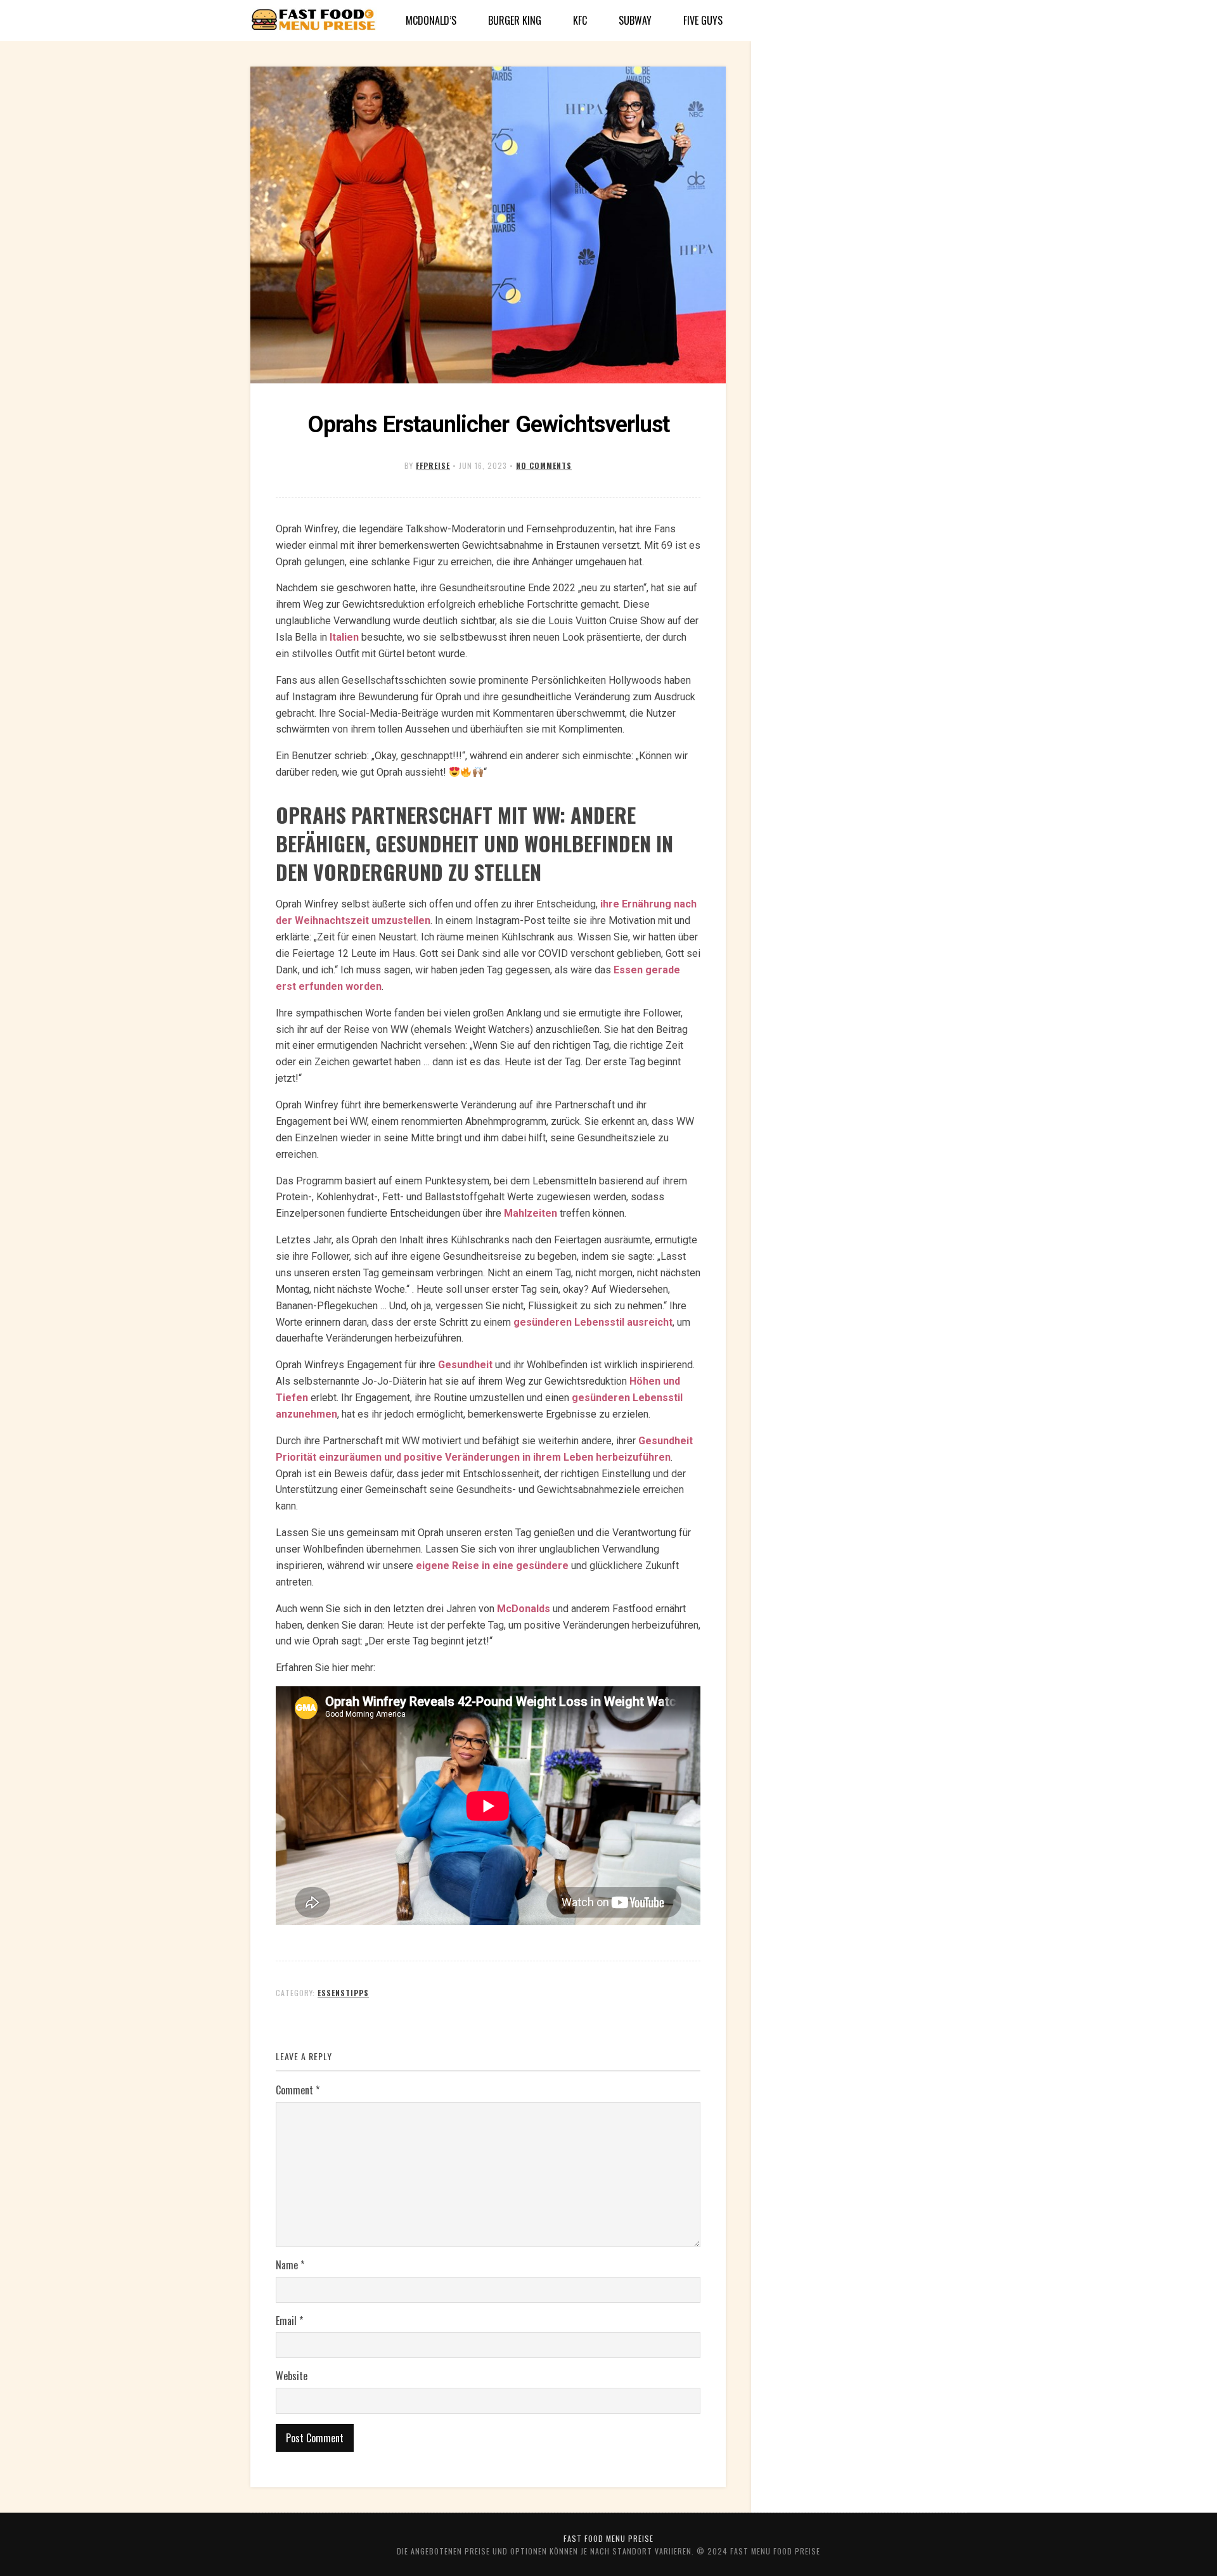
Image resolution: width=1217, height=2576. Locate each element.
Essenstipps (343, 1993)
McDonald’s (431, 20)
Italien (344, 637)
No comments (544, 465)
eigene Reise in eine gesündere (492, 1566)
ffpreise (433, 465)
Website (292, 2376)
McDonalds (524, 1609)
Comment (298, 2090)
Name (290, 2265)
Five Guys (703, 20)
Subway (635, 20)
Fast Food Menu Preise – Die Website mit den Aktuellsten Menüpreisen (314, 21)
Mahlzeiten (531, 1213)
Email (289, 2321)
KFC (580, 20)
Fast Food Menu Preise (608, 2538)
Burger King (515, 20)
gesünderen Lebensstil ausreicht (593, 1322)
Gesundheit (465, 1365)
